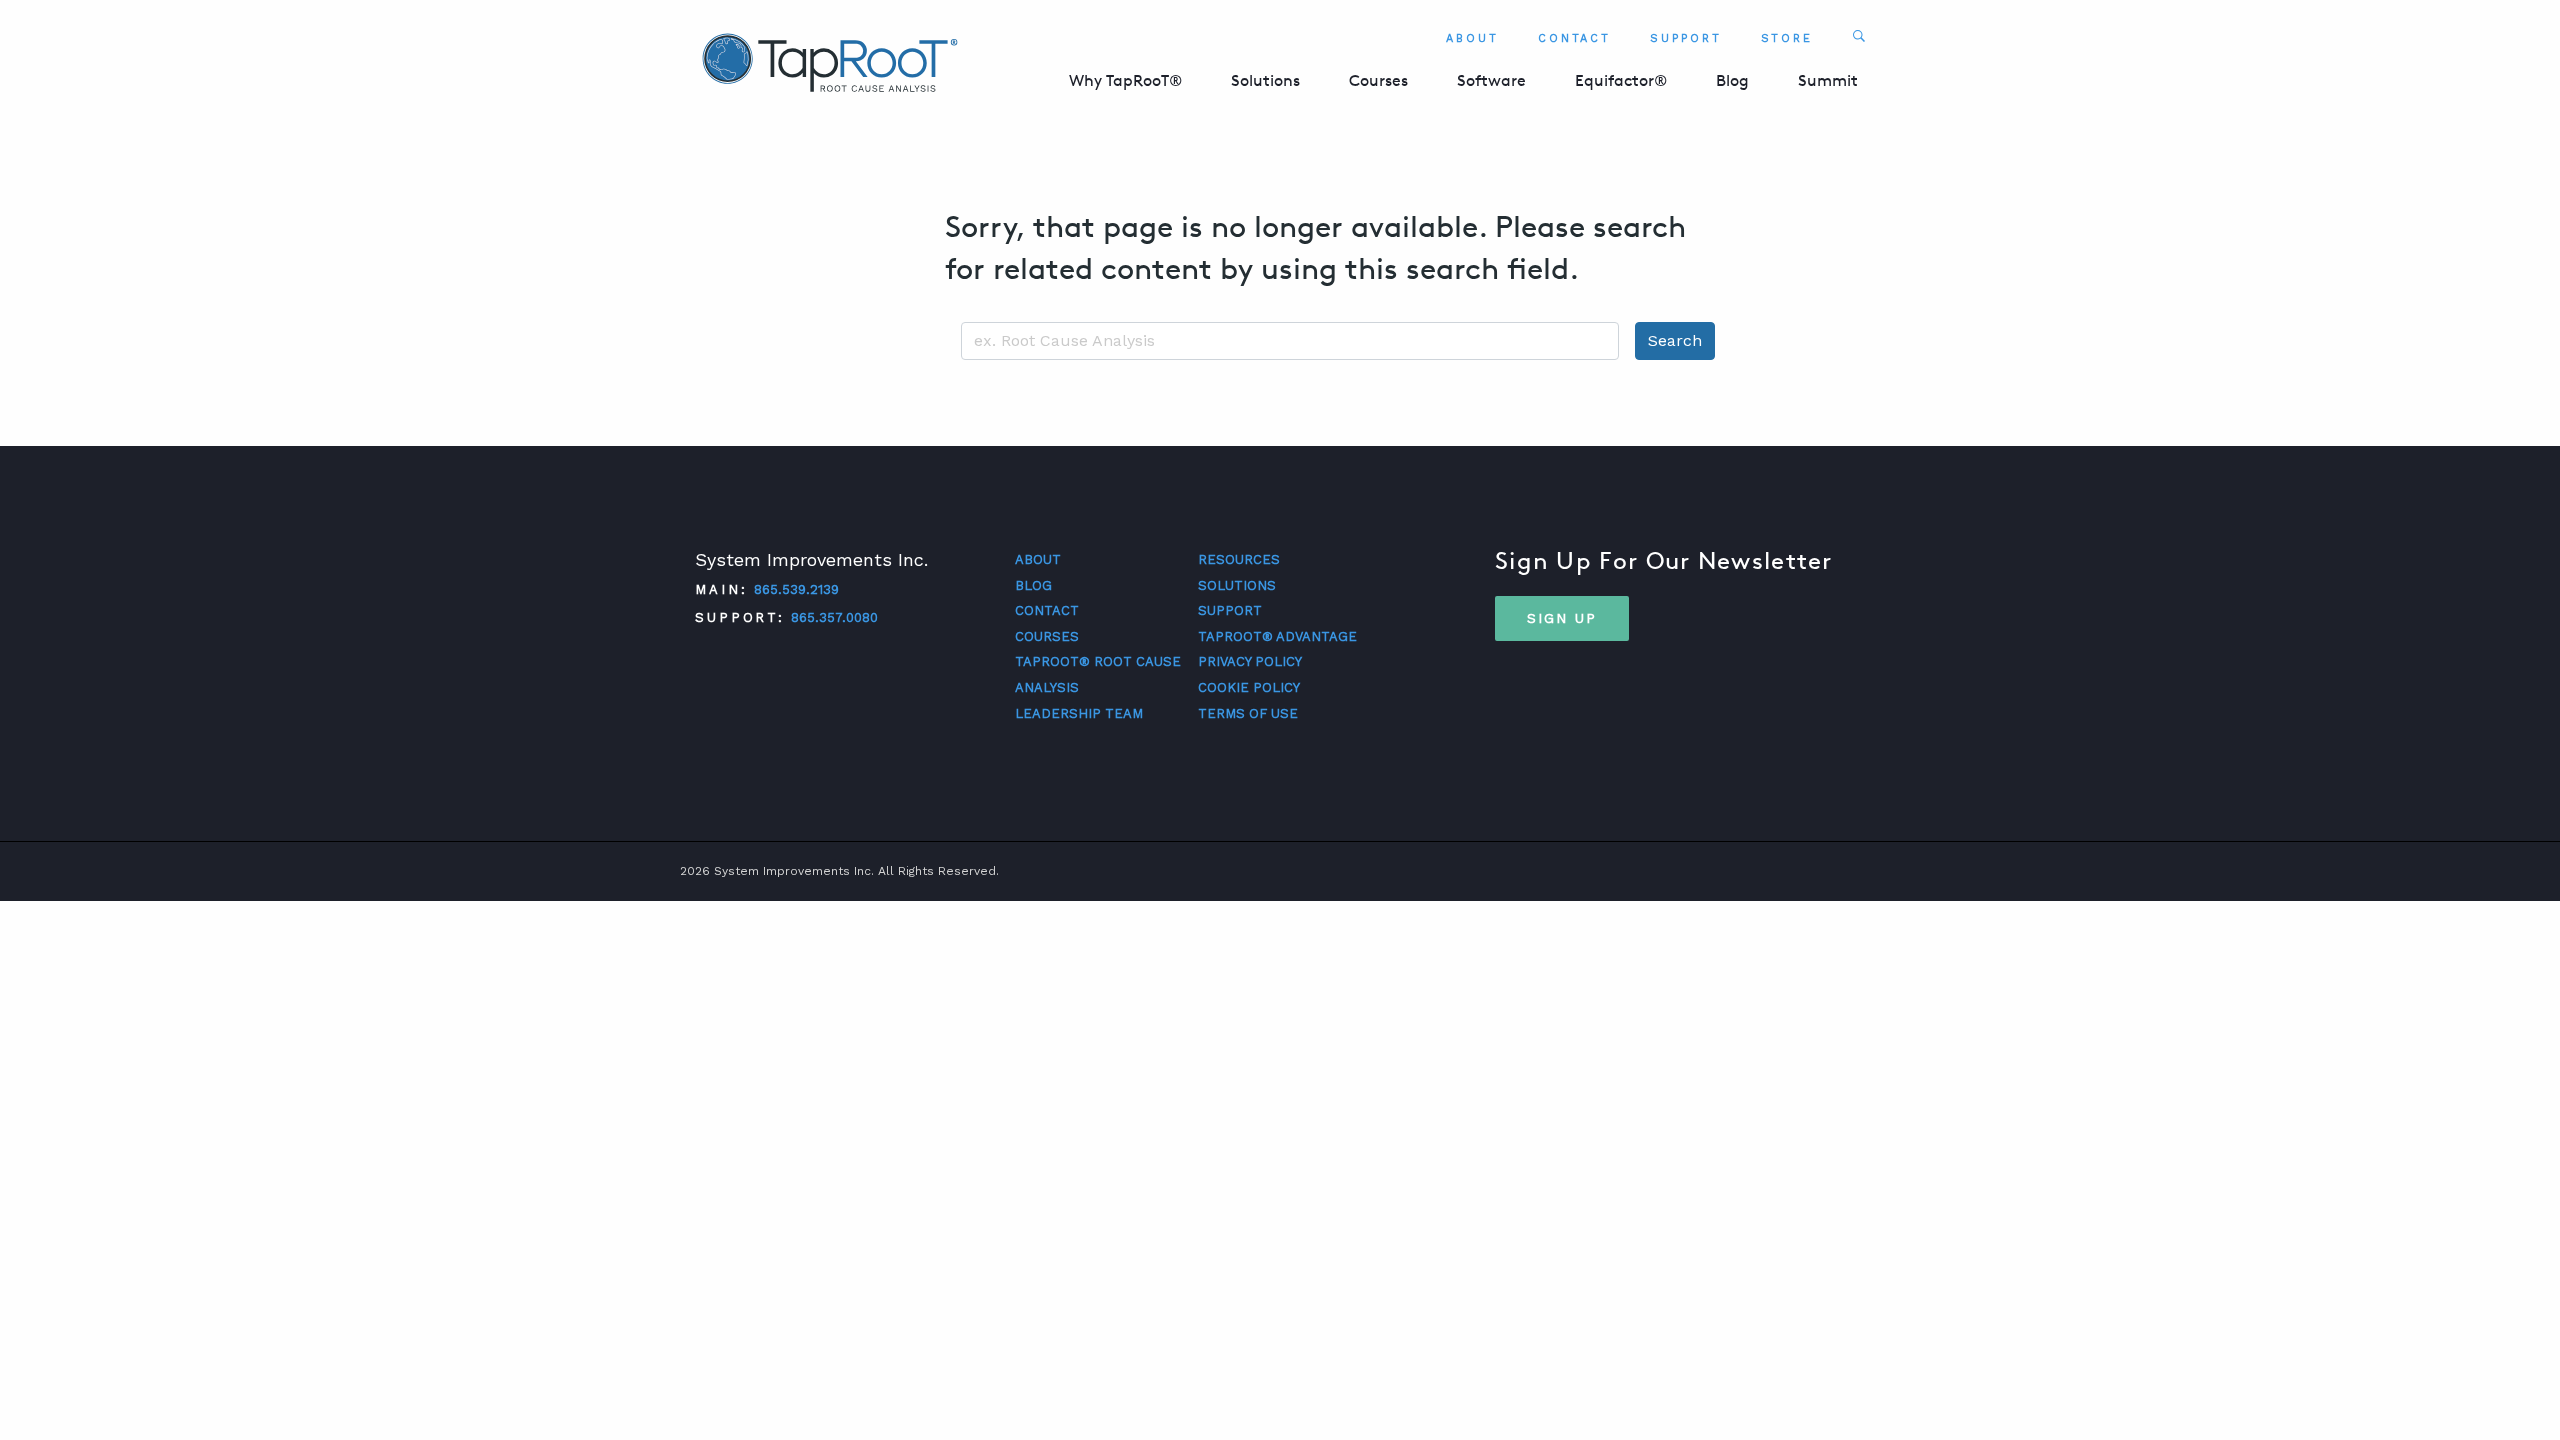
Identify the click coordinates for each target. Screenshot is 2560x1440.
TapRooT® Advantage (1277, 636)
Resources (1239, 559)
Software (1491, 80)
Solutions (1265, 80)
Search (1675, 340)
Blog (1732, 80)
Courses (1378, 80)
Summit (1828, 80)
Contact (1574, 38)
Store (1787, 38)
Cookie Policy (1249, 687)
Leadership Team (1079, 713)
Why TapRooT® (1125, 80)
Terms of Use (1248, 713)
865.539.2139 (796, 589)
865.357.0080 (834, 617)
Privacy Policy (1250, 661)
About (1472, 38)
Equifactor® (1621, 80)
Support (1685, 38)
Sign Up (1562, 618)
